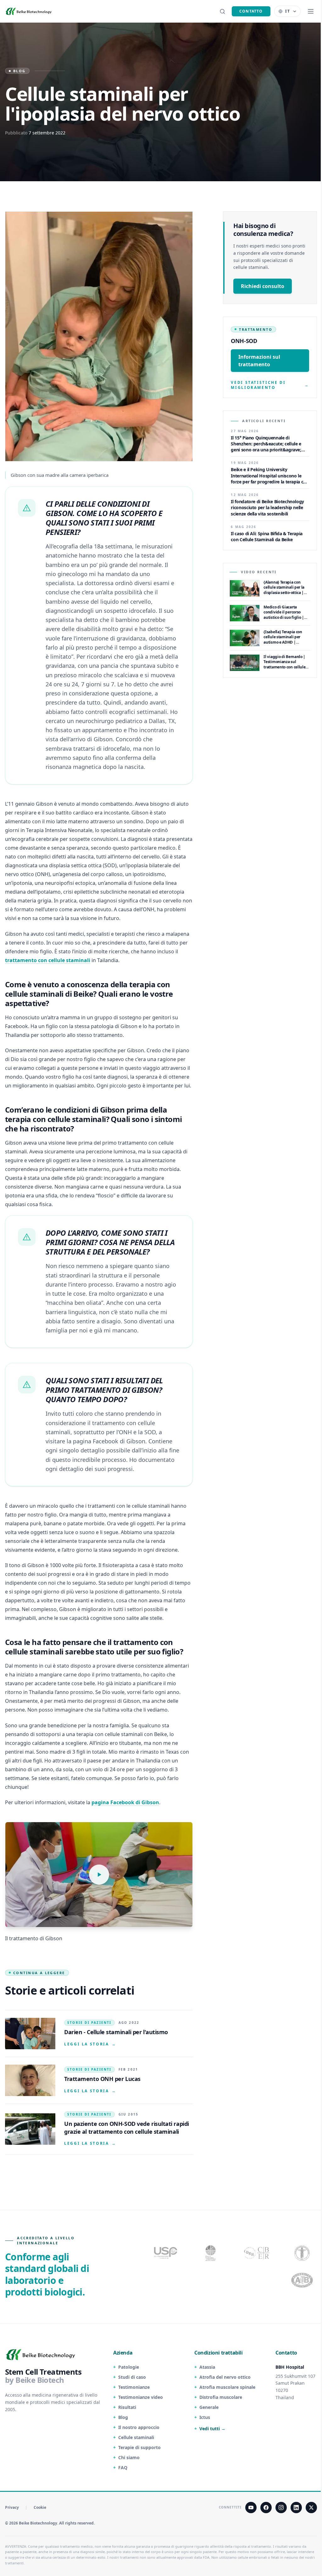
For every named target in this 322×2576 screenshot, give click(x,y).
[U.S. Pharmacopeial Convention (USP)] (166, 2253)
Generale (209, 2407)
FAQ (123, 2467)
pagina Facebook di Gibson (125, 1802)
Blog (123, 2417)
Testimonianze (134, 2387)
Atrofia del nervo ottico (225, 2377)
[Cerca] (222, 11)
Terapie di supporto (139, 2447)
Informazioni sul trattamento (259, 361)
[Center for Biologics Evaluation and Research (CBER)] (303, 2253)
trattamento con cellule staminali (48, 960)
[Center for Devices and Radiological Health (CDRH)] (257, 2253)
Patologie (129, 2367)
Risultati (127, 2407)
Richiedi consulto (263, 286)
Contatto (251, 11)
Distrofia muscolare (221, 2397)
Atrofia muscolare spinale (227, 2387)
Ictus (205, 2417)
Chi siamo (129, 2457)
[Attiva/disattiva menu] (311, 11)
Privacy (12, 2508)
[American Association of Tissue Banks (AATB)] (303, 2280)
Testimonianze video (141, 2397)
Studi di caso (132, 2377)
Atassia (207, 2367)
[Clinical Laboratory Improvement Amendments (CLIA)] (211, 2253)
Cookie (40, 2508)
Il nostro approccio (139, 2427)
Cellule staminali (136, 2437)
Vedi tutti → (212, 2429)
